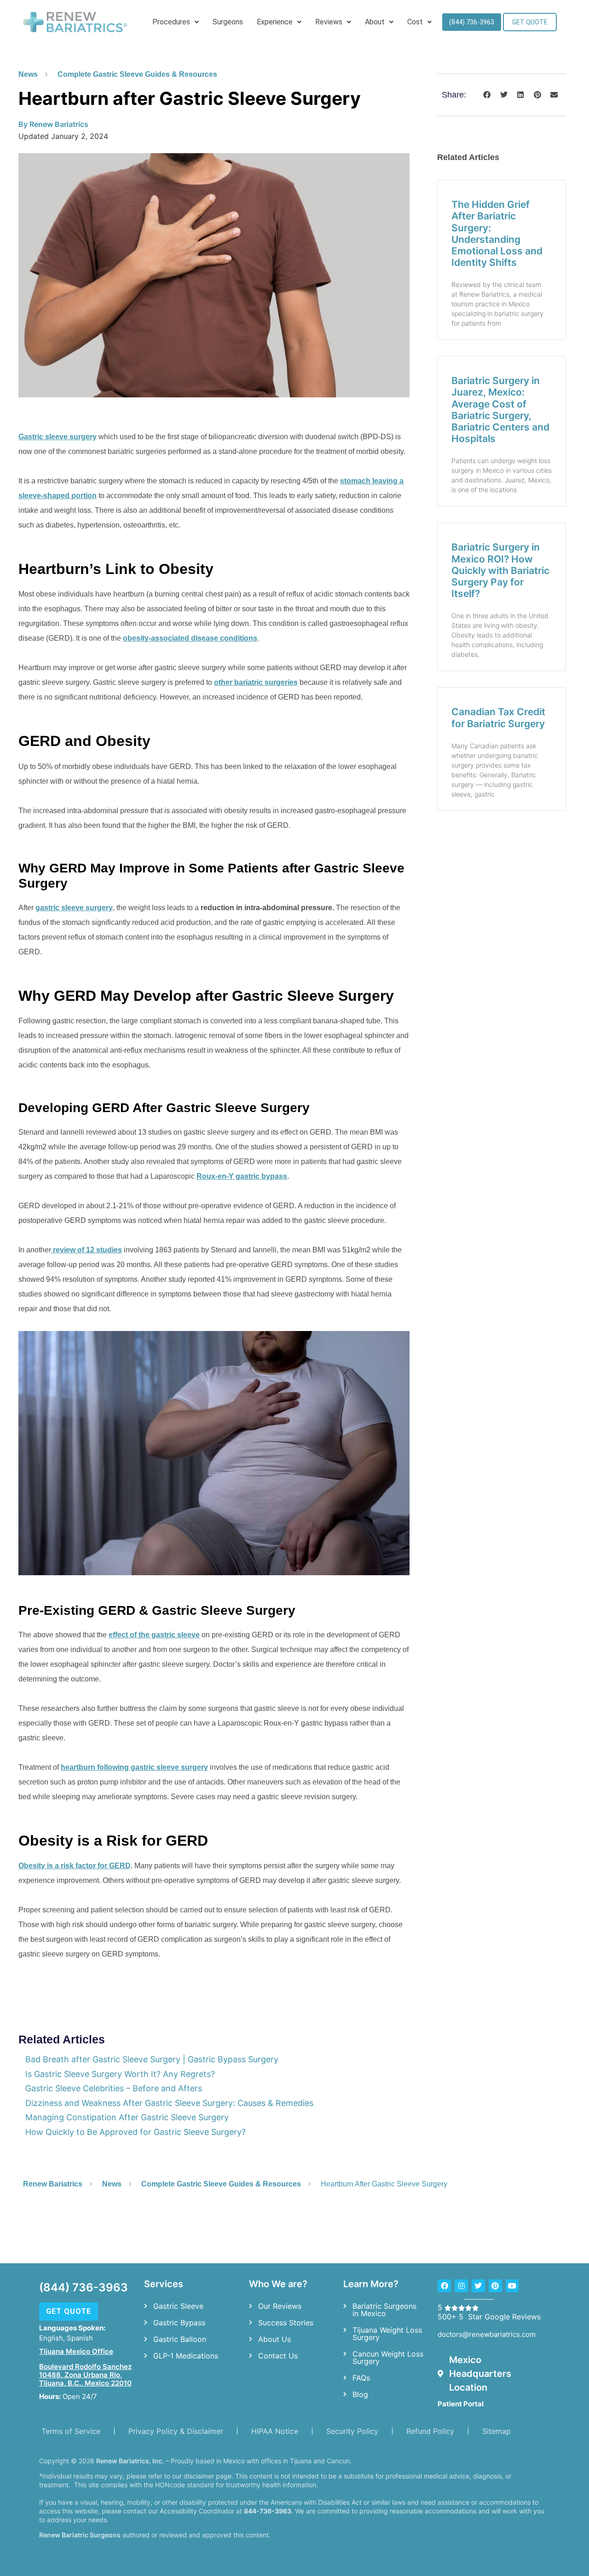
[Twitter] (478, 2286)
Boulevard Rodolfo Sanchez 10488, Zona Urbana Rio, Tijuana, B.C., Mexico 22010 (85, 2375)
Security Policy (352, 2431)
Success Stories (286, 2323)
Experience (275, 22)
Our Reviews (280, 2306)
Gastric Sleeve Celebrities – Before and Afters (114, 2088)
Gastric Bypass (179, 2323)
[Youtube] (512, 2286)
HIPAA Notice (275, 2431)
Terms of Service (71, 2431)
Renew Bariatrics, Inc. (130, 2461)
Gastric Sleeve (178, 2306)
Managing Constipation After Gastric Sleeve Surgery (127, 2117)
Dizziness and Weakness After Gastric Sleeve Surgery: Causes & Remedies (169, 2103)
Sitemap (497, 2431)
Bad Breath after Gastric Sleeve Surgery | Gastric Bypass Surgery (152, 2059)
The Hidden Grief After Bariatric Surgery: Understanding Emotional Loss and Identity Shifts (497, 233)
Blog (360, 2394)
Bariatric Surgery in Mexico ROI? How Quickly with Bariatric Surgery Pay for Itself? (500, 570)
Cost (415, 22)
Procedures (171, 22)
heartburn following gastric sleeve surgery (134, 1767)
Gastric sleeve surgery (58, 437)
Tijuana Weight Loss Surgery (387, 2334)
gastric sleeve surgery (74, 908)
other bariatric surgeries (256, 682)
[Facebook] (444, 2286)
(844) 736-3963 (84, 2287)
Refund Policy (430, 2431)
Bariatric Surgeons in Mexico (384, 2310)
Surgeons (228, 22)
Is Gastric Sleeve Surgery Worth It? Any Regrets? (120, 2074)
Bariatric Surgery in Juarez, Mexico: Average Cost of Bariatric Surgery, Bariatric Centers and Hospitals (500, 410)
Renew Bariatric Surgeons (80, 2535)
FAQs (361, 2378)
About (375, 22)
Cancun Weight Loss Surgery (388, 2358)
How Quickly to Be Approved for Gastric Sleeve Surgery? (136, 2132)
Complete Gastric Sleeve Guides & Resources (137, 74)
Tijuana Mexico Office (76, 2351)
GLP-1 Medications (186, 2356)
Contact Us (278, 2356)
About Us (274, 2339)
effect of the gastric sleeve (154, 1635)
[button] (487, 95)
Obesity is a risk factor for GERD (75, 1866)
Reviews (329, 22)
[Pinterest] (495, 2286)
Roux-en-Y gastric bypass (242, 1176)
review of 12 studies (87, 1250)
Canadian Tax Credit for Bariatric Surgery (498, 717)
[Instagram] (461, 2286)
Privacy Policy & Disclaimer (176, 2431)
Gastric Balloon (180, 2339)
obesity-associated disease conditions (190, 638)
